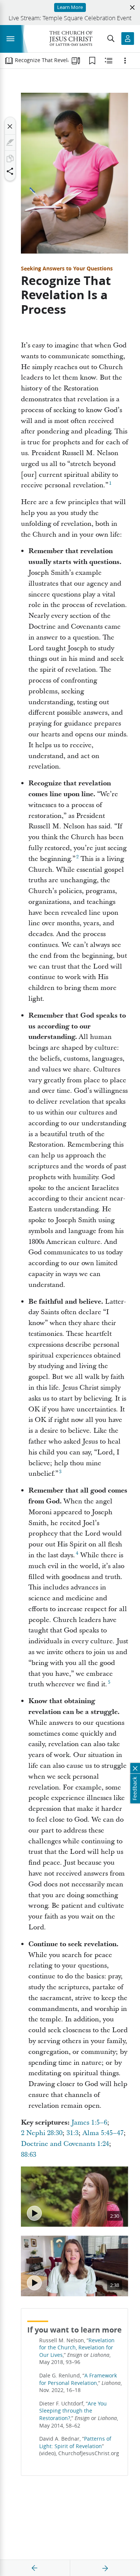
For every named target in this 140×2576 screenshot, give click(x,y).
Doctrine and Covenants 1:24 (65, 2144)
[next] (105, 2568)
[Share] (10, 171)
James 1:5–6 (89, 2123)
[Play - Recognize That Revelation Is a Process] (34, 2213)
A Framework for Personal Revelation (78, 2379)
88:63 (29, 2155)
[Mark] (10, 142)
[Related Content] (109, 61)
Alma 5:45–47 (103, 2133)
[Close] (10, 126)
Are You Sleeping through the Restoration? (73, 2411)
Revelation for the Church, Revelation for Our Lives (77, 2348)
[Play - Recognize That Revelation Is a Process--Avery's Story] (34, 2283)
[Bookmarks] (92, 61)
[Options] (125, 61)
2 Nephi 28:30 (42, 2133)
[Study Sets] (76, 61)
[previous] (35, 2568)
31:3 (72, 2133)
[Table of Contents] (9, 61)
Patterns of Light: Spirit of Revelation (75, 2442)
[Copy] (10, 159)
